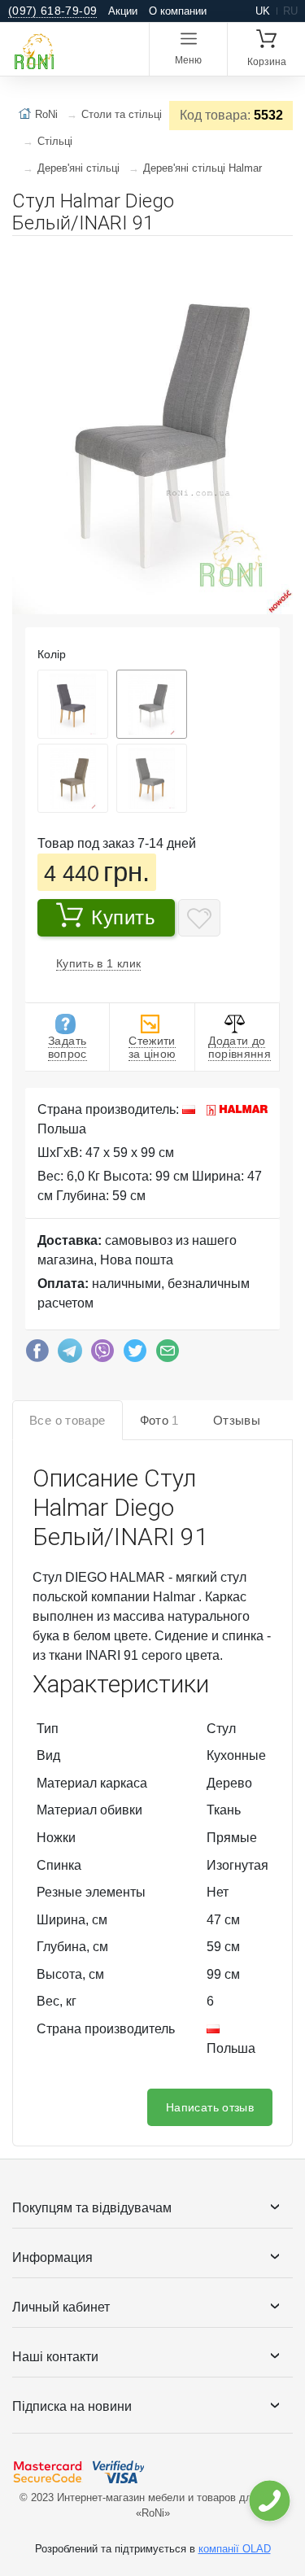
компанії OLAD (235, 2549)
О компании (178, 11)
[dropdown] (269, 2501)
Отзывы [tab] (237, 1420)
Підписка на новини (72, 2406)
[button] (278, 255)
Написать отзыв (210, 2107)
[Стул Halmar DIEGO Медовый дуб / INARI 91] (152, 778)
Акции (123, 11)
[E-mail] (168, 1355)
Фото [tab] (159, 1420)
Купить (124, 917)
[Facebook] (37, 1355)
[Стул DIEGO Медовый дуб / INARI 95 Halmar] (73, 704)
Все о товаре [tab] (68, 1420)
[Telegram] (70, 1355)
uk (263, 11)
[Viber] (102, 1355)
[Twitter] (135, 1355)
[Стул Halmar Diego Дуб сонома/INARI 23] (73, 778)
